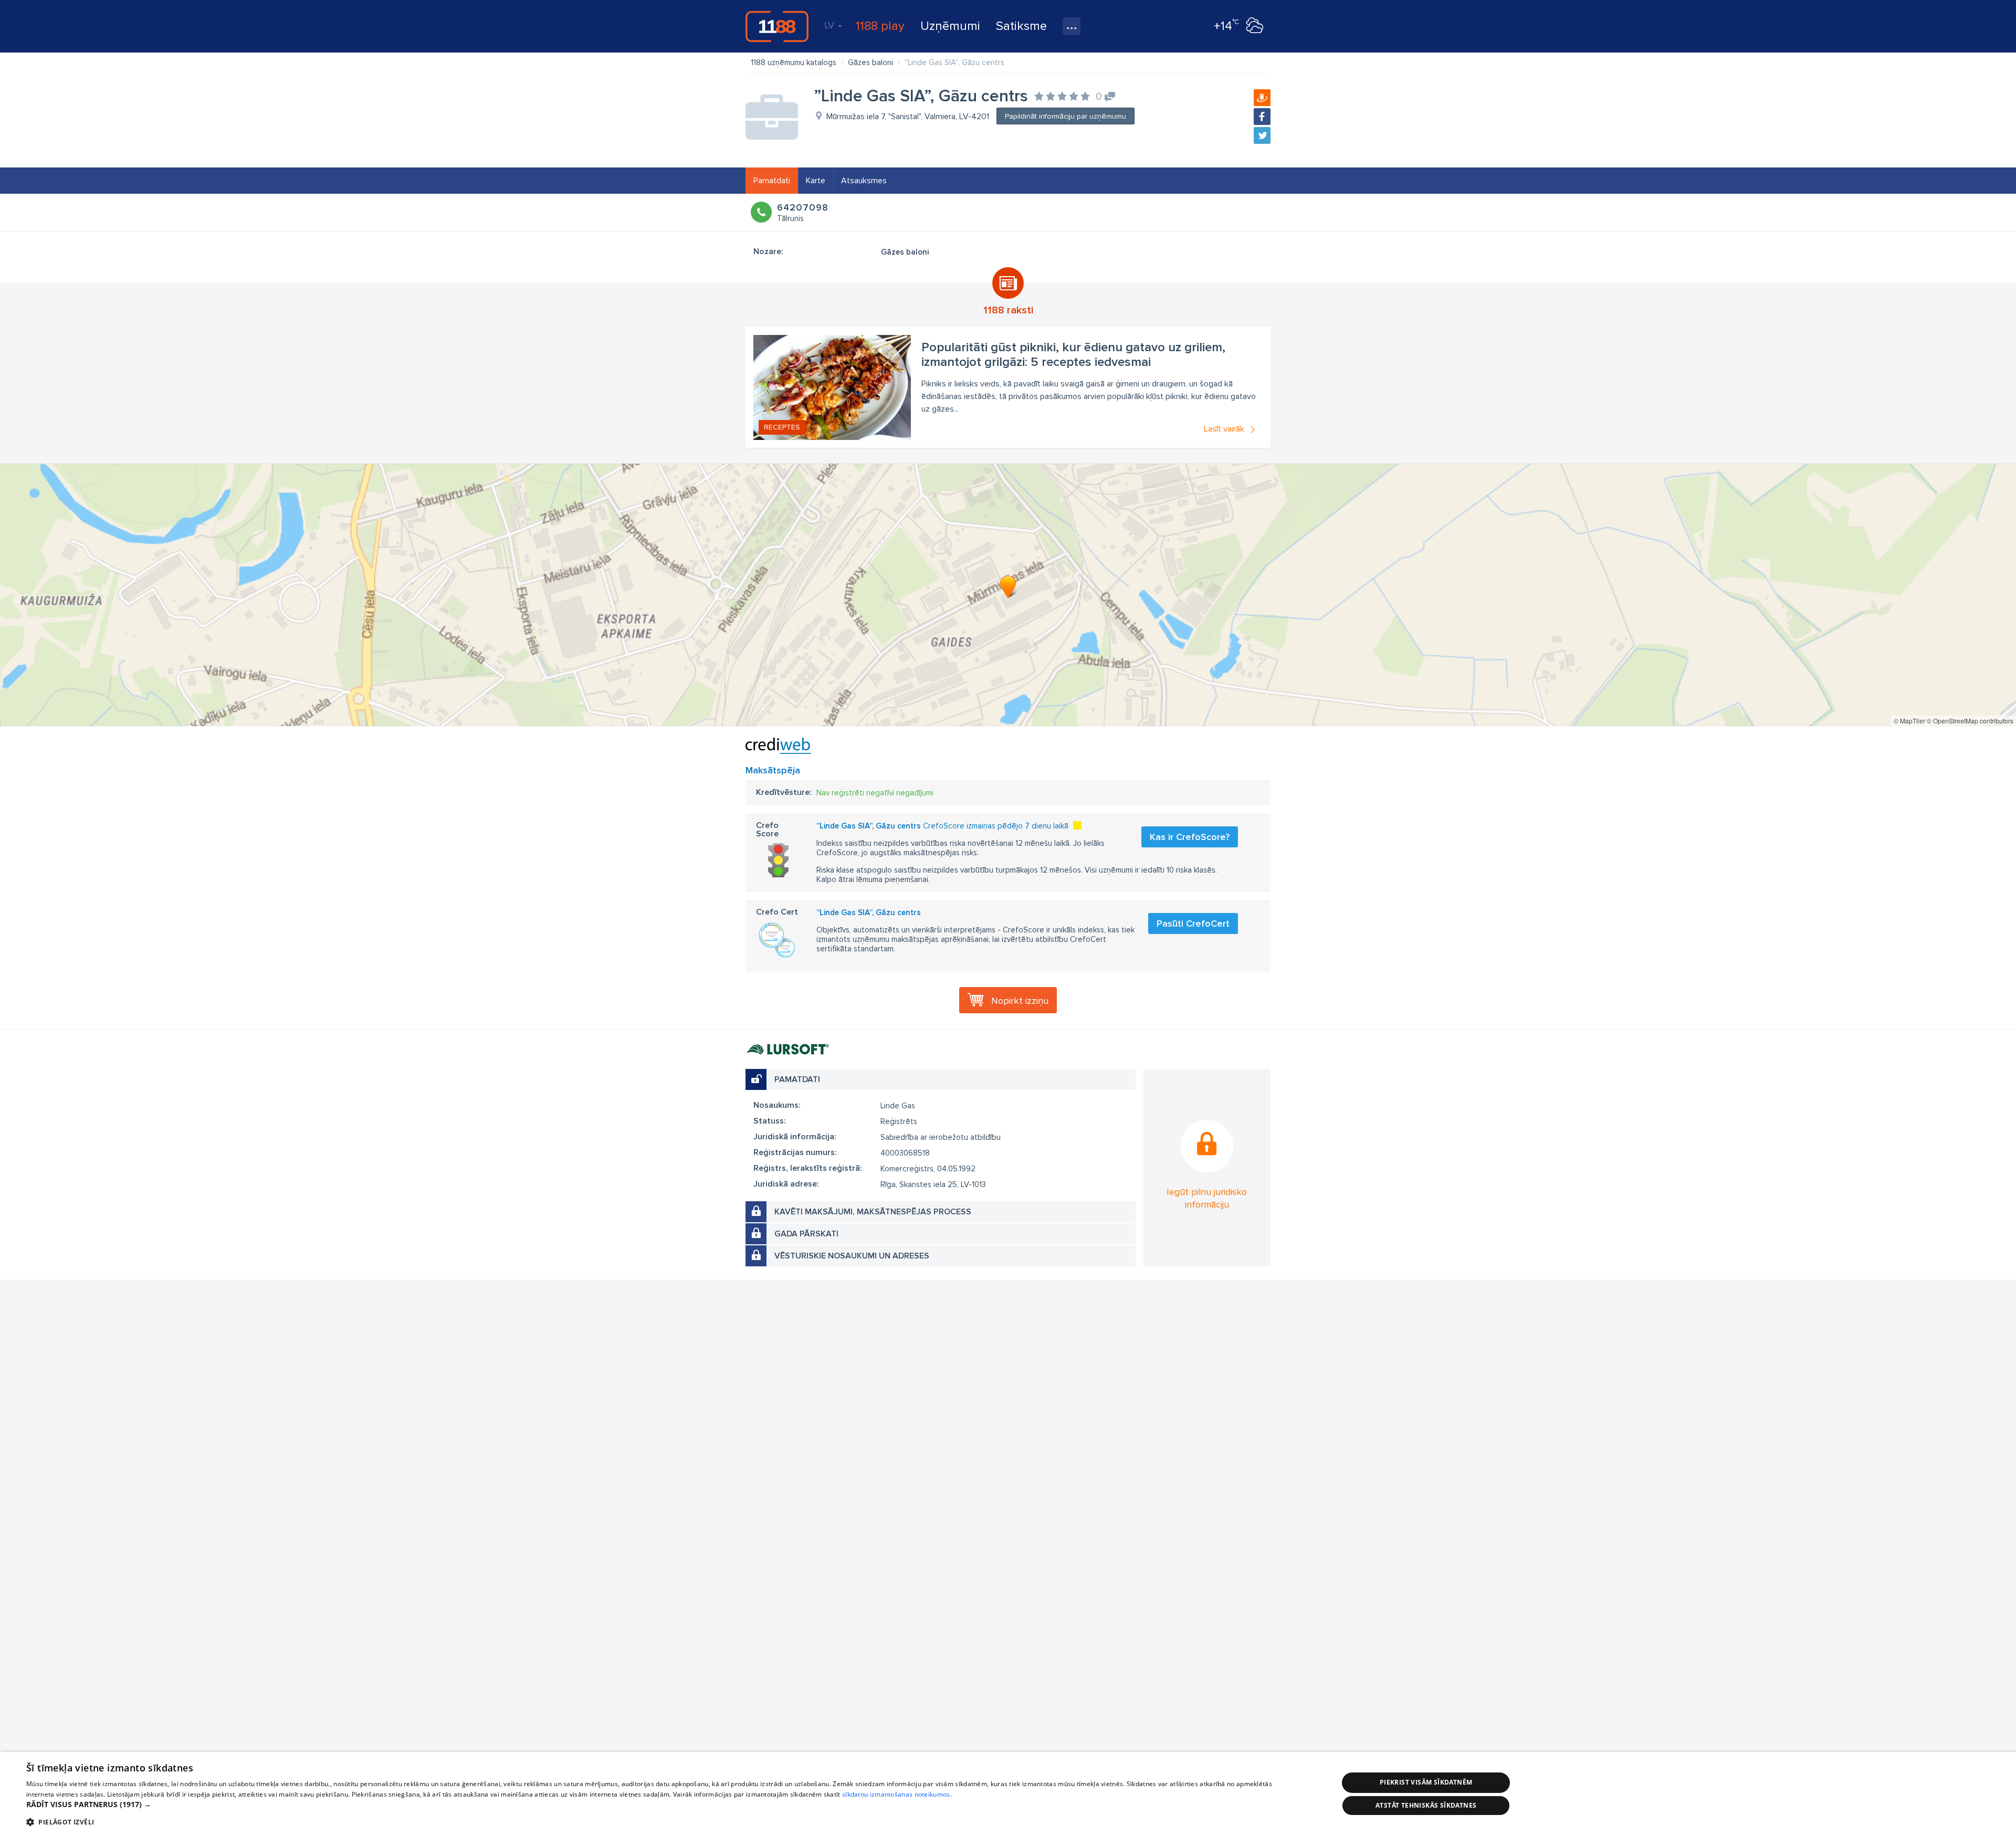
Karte (816, 181)
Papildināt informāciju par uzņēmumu (1065, 116)
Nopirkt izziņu (1020, 1001)
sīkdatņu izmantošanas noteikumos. (897, 1794)
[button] (663, 1804)
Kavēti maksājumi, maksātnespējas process (873, 1212)
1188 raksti (1008, 310)
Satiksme (1021, 26)
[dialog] (1008, 1794)
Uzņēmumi (950, 26)
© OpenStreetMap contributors (1970, 721)
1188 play (880, 26)
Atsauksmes (864, 181)
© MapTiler (1909, 721)
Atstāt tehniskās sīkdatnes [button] (1426, 1805)
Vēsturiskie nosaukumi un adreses (852, 1256)
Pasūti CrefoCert (1193, 924)
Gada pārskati (806, 1234)
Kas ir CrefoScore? (1190, 837)
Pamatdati (772, 181)
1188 (777, 26)
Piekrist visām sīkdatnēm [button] (1426, 1782)
